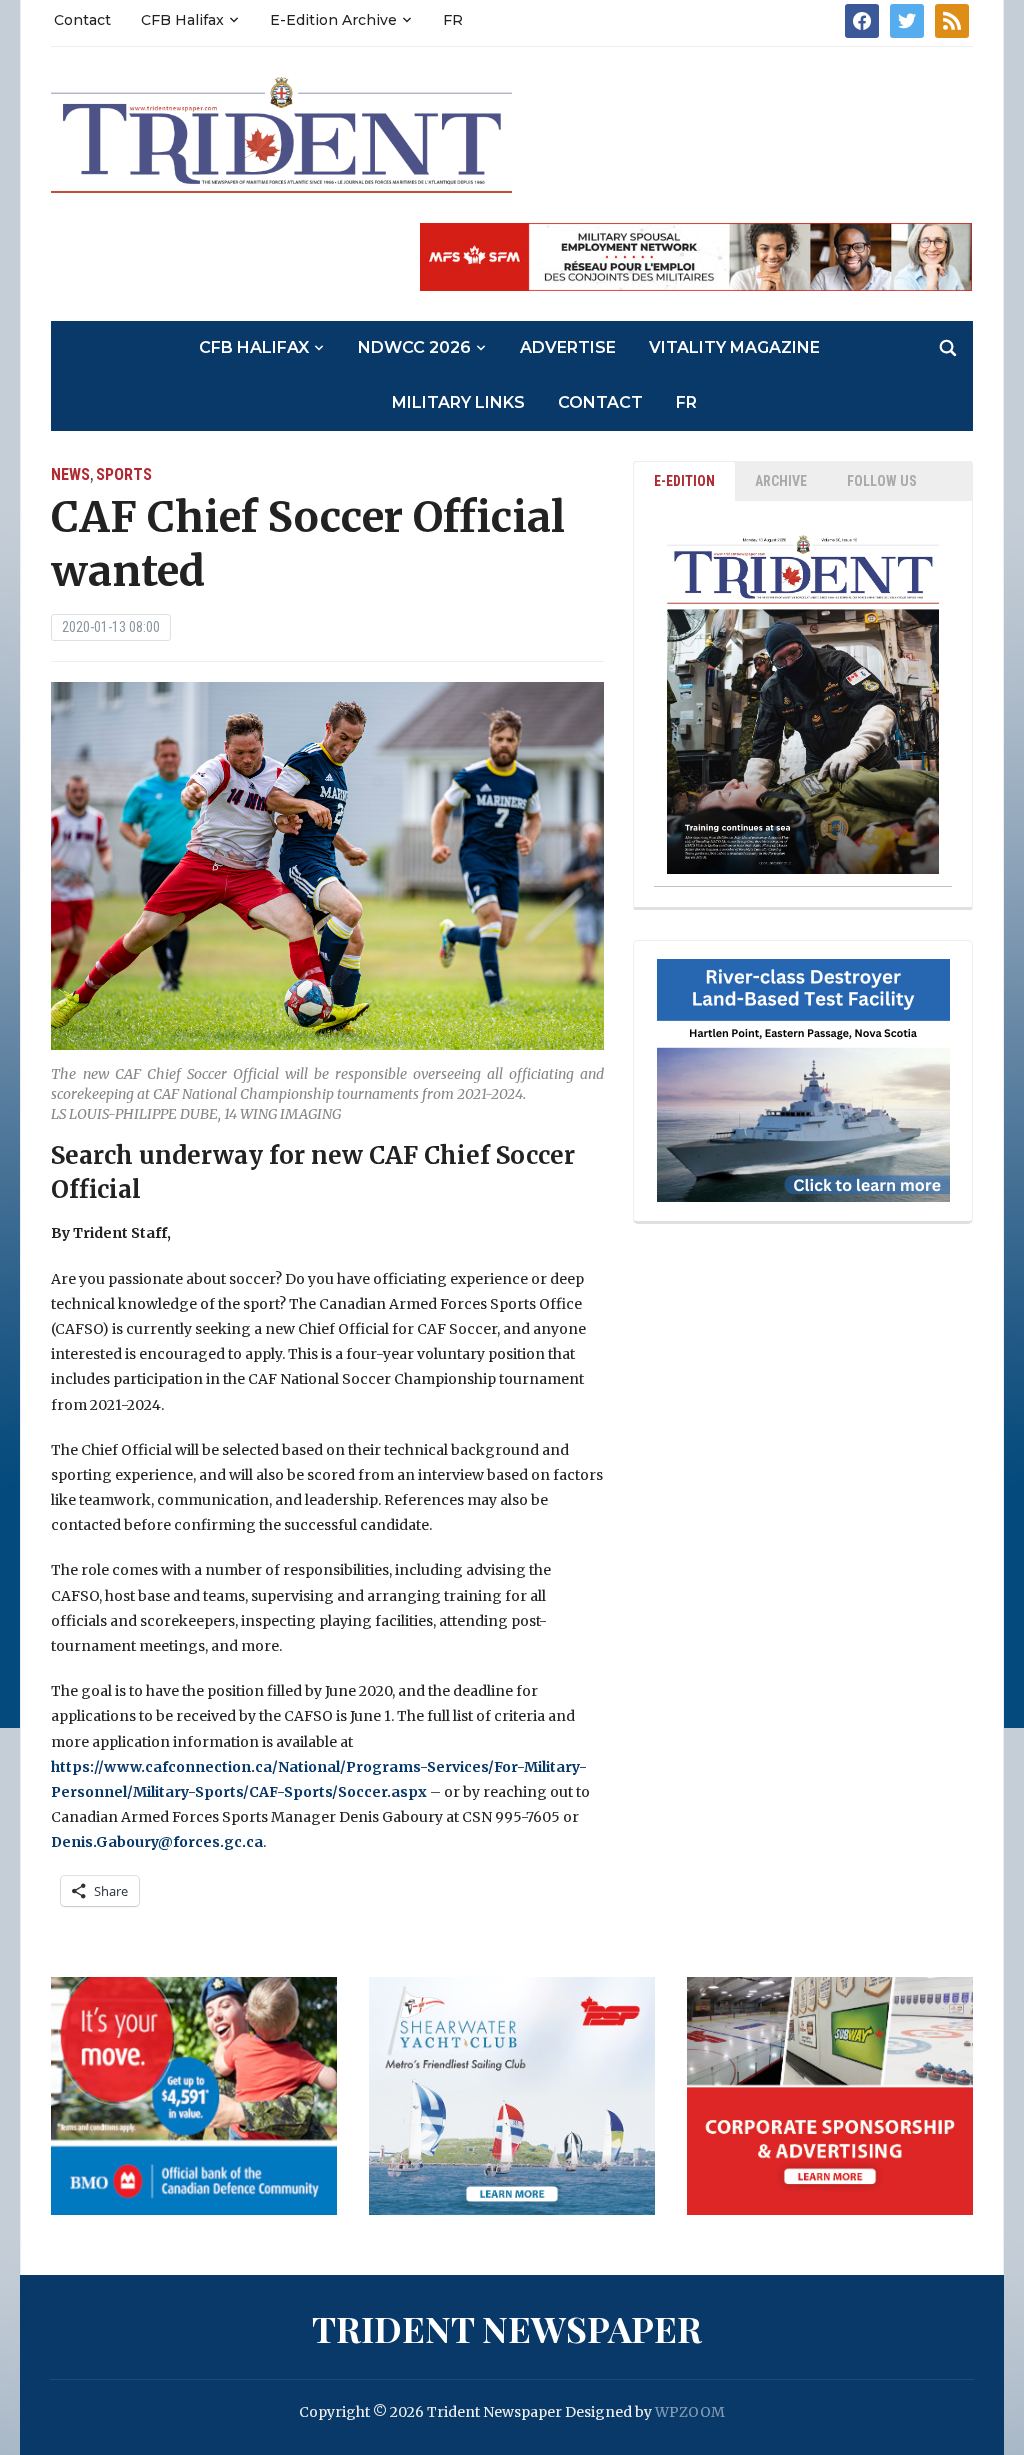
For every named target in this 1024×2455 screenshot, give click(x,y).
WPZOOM (690, 2412)
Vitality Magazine (734, 347)
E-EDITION (684, 481)
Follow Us (882, 481)
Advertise (568, 347)
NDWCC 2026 (414, 347)
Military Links (458, 402)
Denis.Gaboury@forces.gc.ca (157, 1842)
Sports (124, 474)
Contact (82, 20)
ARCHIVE (781, 481)
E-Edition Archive (333, 20)
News (70, 474)
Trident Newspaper (507, 2328)
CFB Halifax (182, 20)
